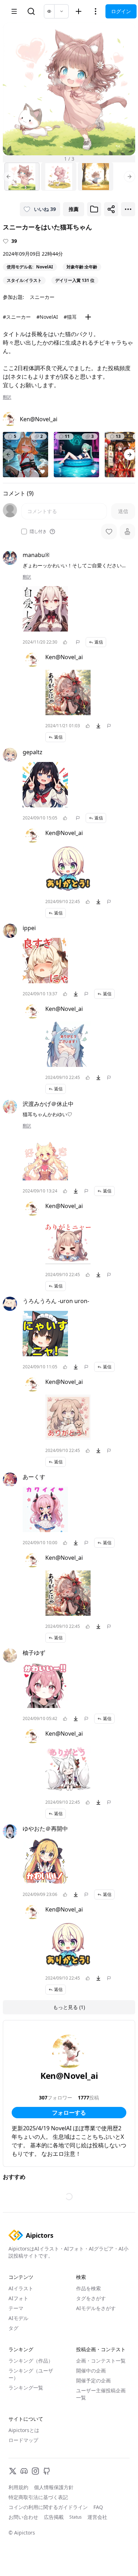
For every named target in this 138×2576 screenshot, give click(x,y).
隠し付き (38, 532)
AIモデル (18, 2318)
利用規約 (18, 2487)
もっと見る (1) (69, 2007)
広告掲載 (54, 2517)
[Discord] (24, 2471)
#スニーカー (17, 317)
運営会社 (97, 2517)
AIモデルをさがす (96, 2308)
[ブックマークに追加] (94, 209)
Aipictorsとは (24, 2430)
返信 (99, 642)
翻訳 (7, 397)
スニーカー (42, 297)
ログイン (121, 11)
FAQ (98, 2507)
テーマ (16, 2308)
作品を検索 (88, 2288)
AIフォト (18, 2298)
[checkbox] (24, 532)
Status (76, 2517)
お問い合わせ (23, 2517)
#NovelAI (47, 317)
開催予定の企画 (93, 2380)
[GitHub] (47, 2471)
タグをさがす (91, 2298)
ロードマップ (23, 2440)
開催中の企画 (91, 2371)
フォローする (69, 2113)
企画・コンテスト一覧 (101, 2361)
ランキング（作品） (31, 2361)
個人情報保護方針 (54, 2487)
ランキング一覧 (26, 2388)
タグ (13, 2328)
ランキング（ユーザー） (31, 2374)
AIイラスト (21, 2288)
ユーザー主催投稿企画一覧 (101, 2394)
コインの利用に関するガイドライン (48, 2507)
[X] (13, 2471)
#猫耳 (70, 317)
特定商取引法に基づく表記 (38, 2497)
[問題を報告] (78, 642)
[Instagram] (35, 2471)
